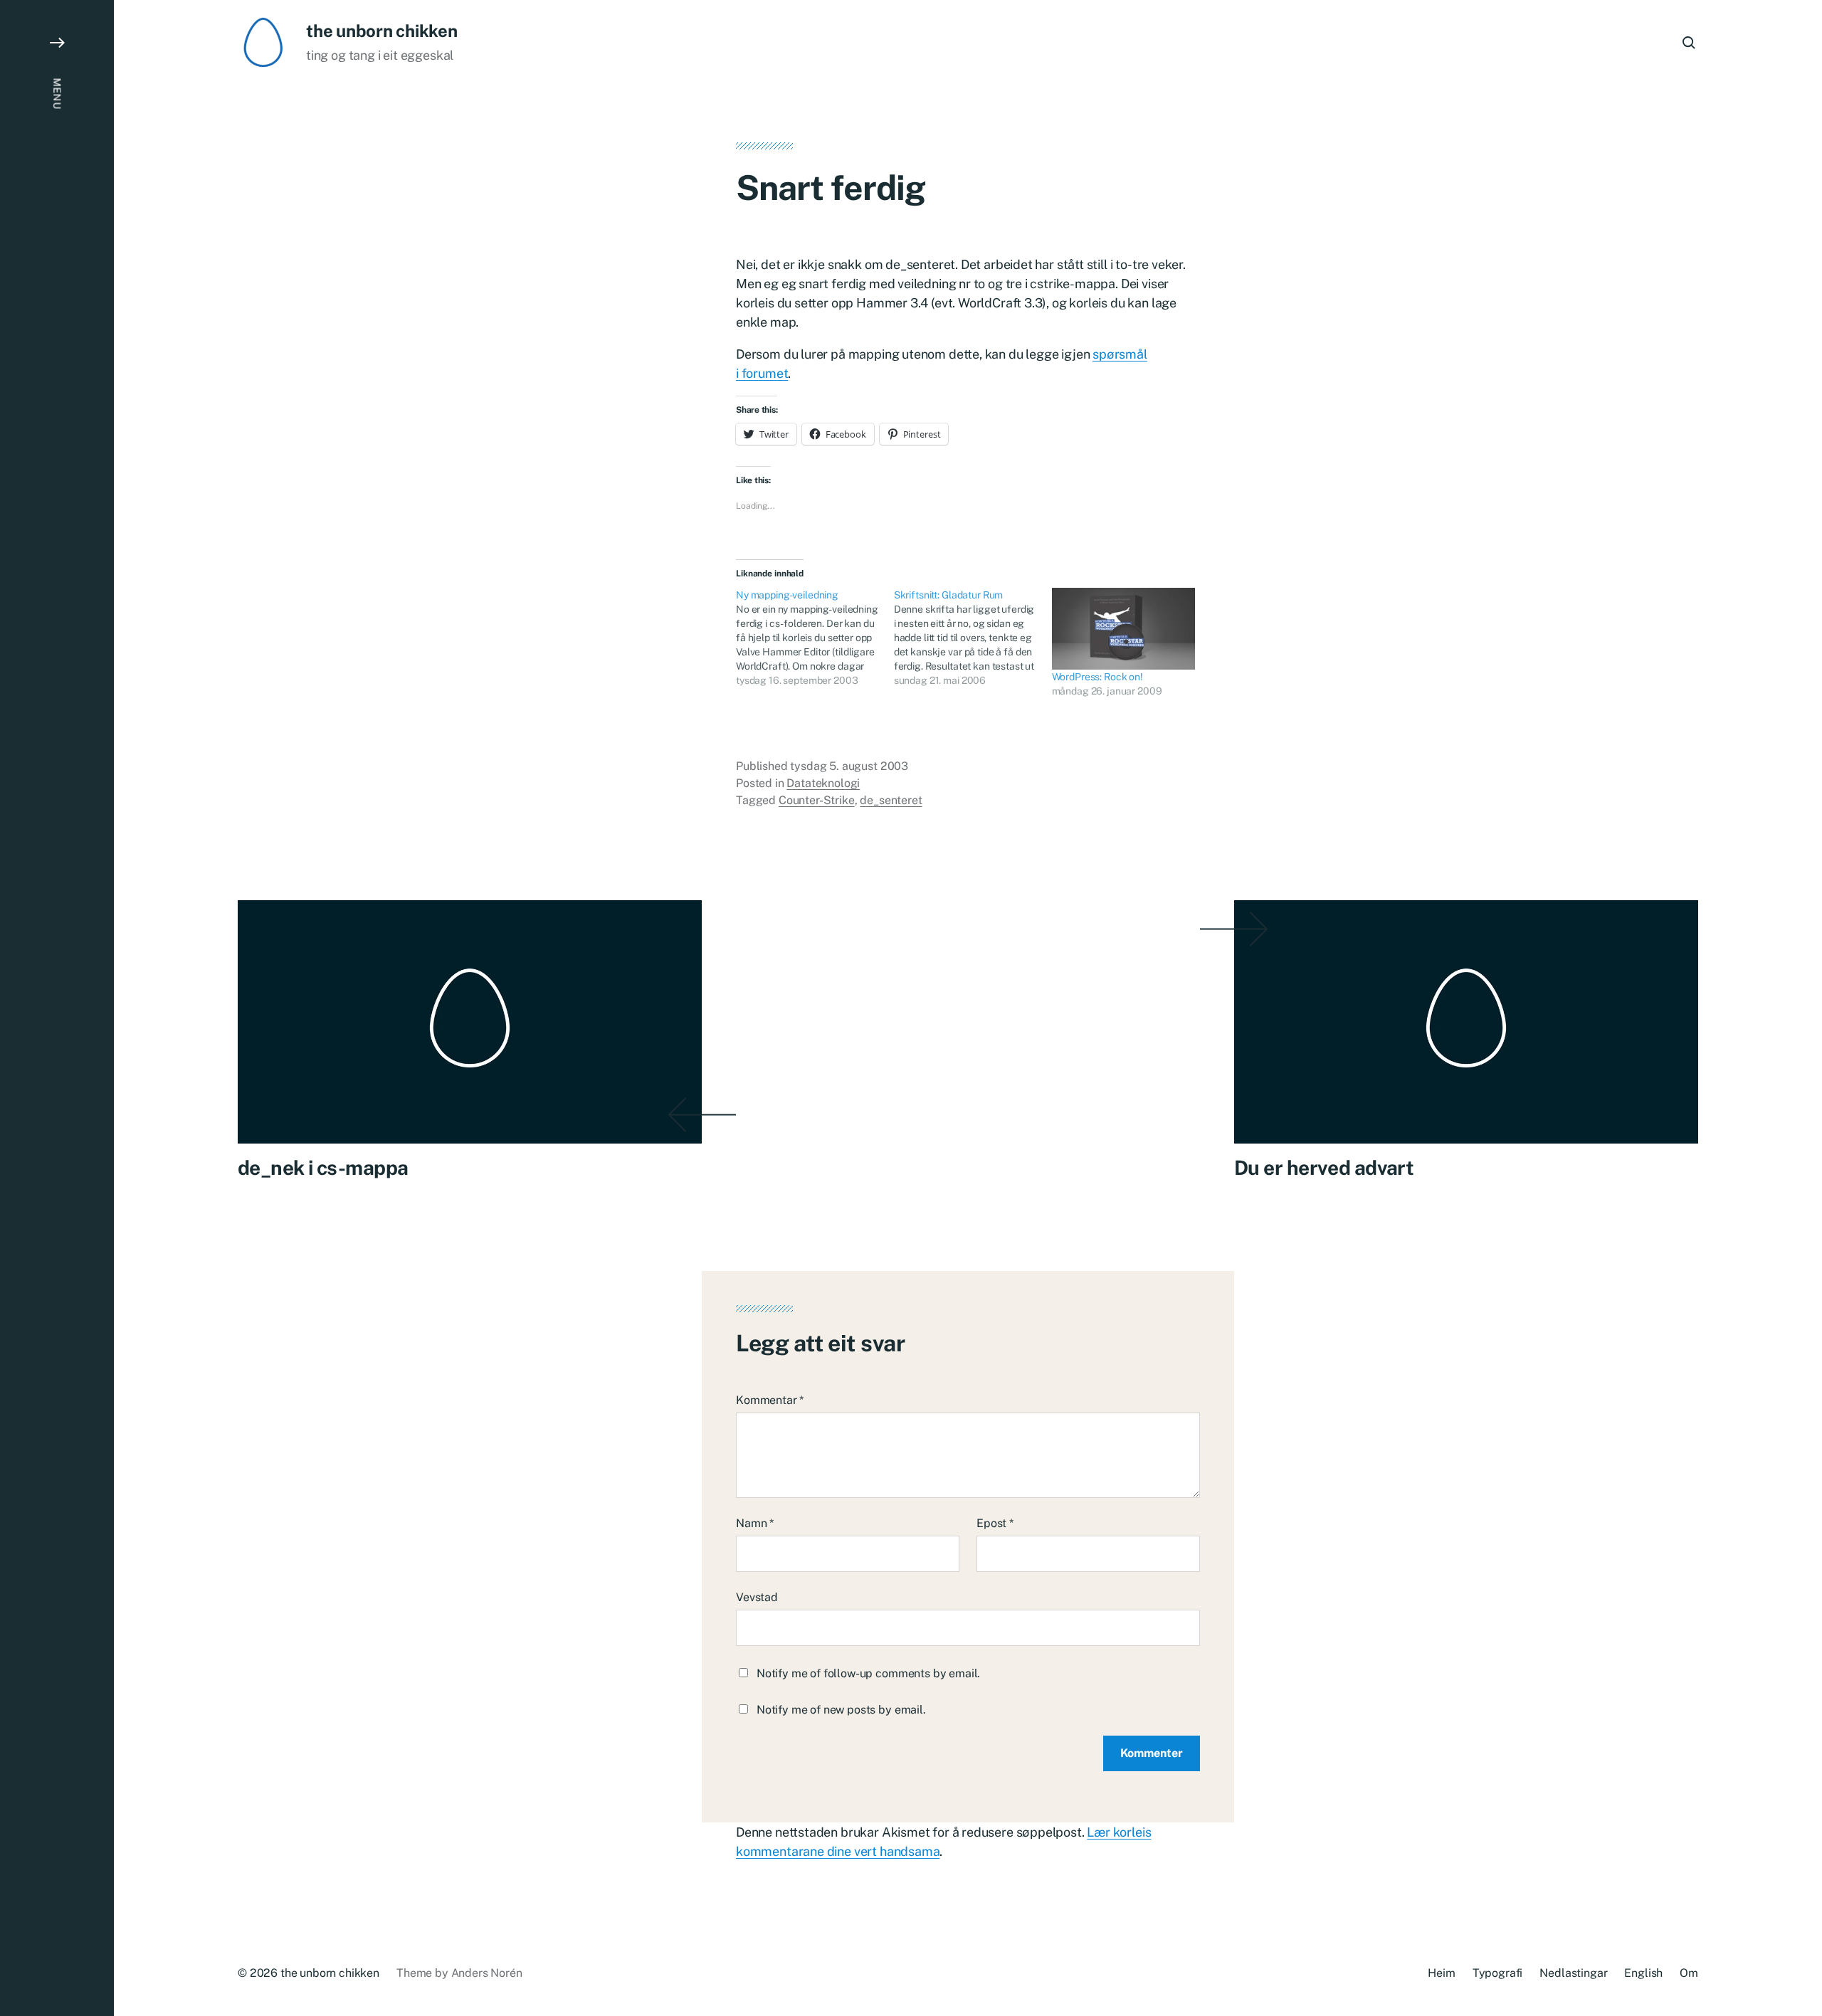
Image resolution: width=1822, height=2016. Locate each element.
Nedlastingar (1573, 1973)
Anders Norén (487, 1973)
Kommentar (770, 1400)
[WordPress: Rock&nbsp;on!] (1124, 629)
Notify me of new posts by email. (841, 1710)
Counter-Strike (817, 800)
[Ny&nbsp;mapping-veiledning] (815, 638)
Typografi (1498, 1973)
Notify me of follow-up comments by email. (868, 1673)
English (1643, 1973)
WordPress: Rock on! (1097, 677)
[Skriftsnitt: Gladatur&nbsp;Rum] (973, 638)
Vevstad (757, 1597)
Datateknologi (823, 783)
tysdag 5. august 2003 (849, 766)
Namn (755, 1523)
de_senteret (891, 800)
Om (1689, 1973)
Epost (995, 1523)
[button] (57, 1008)
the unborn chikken (382, 31)
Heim (1441, 1973)
